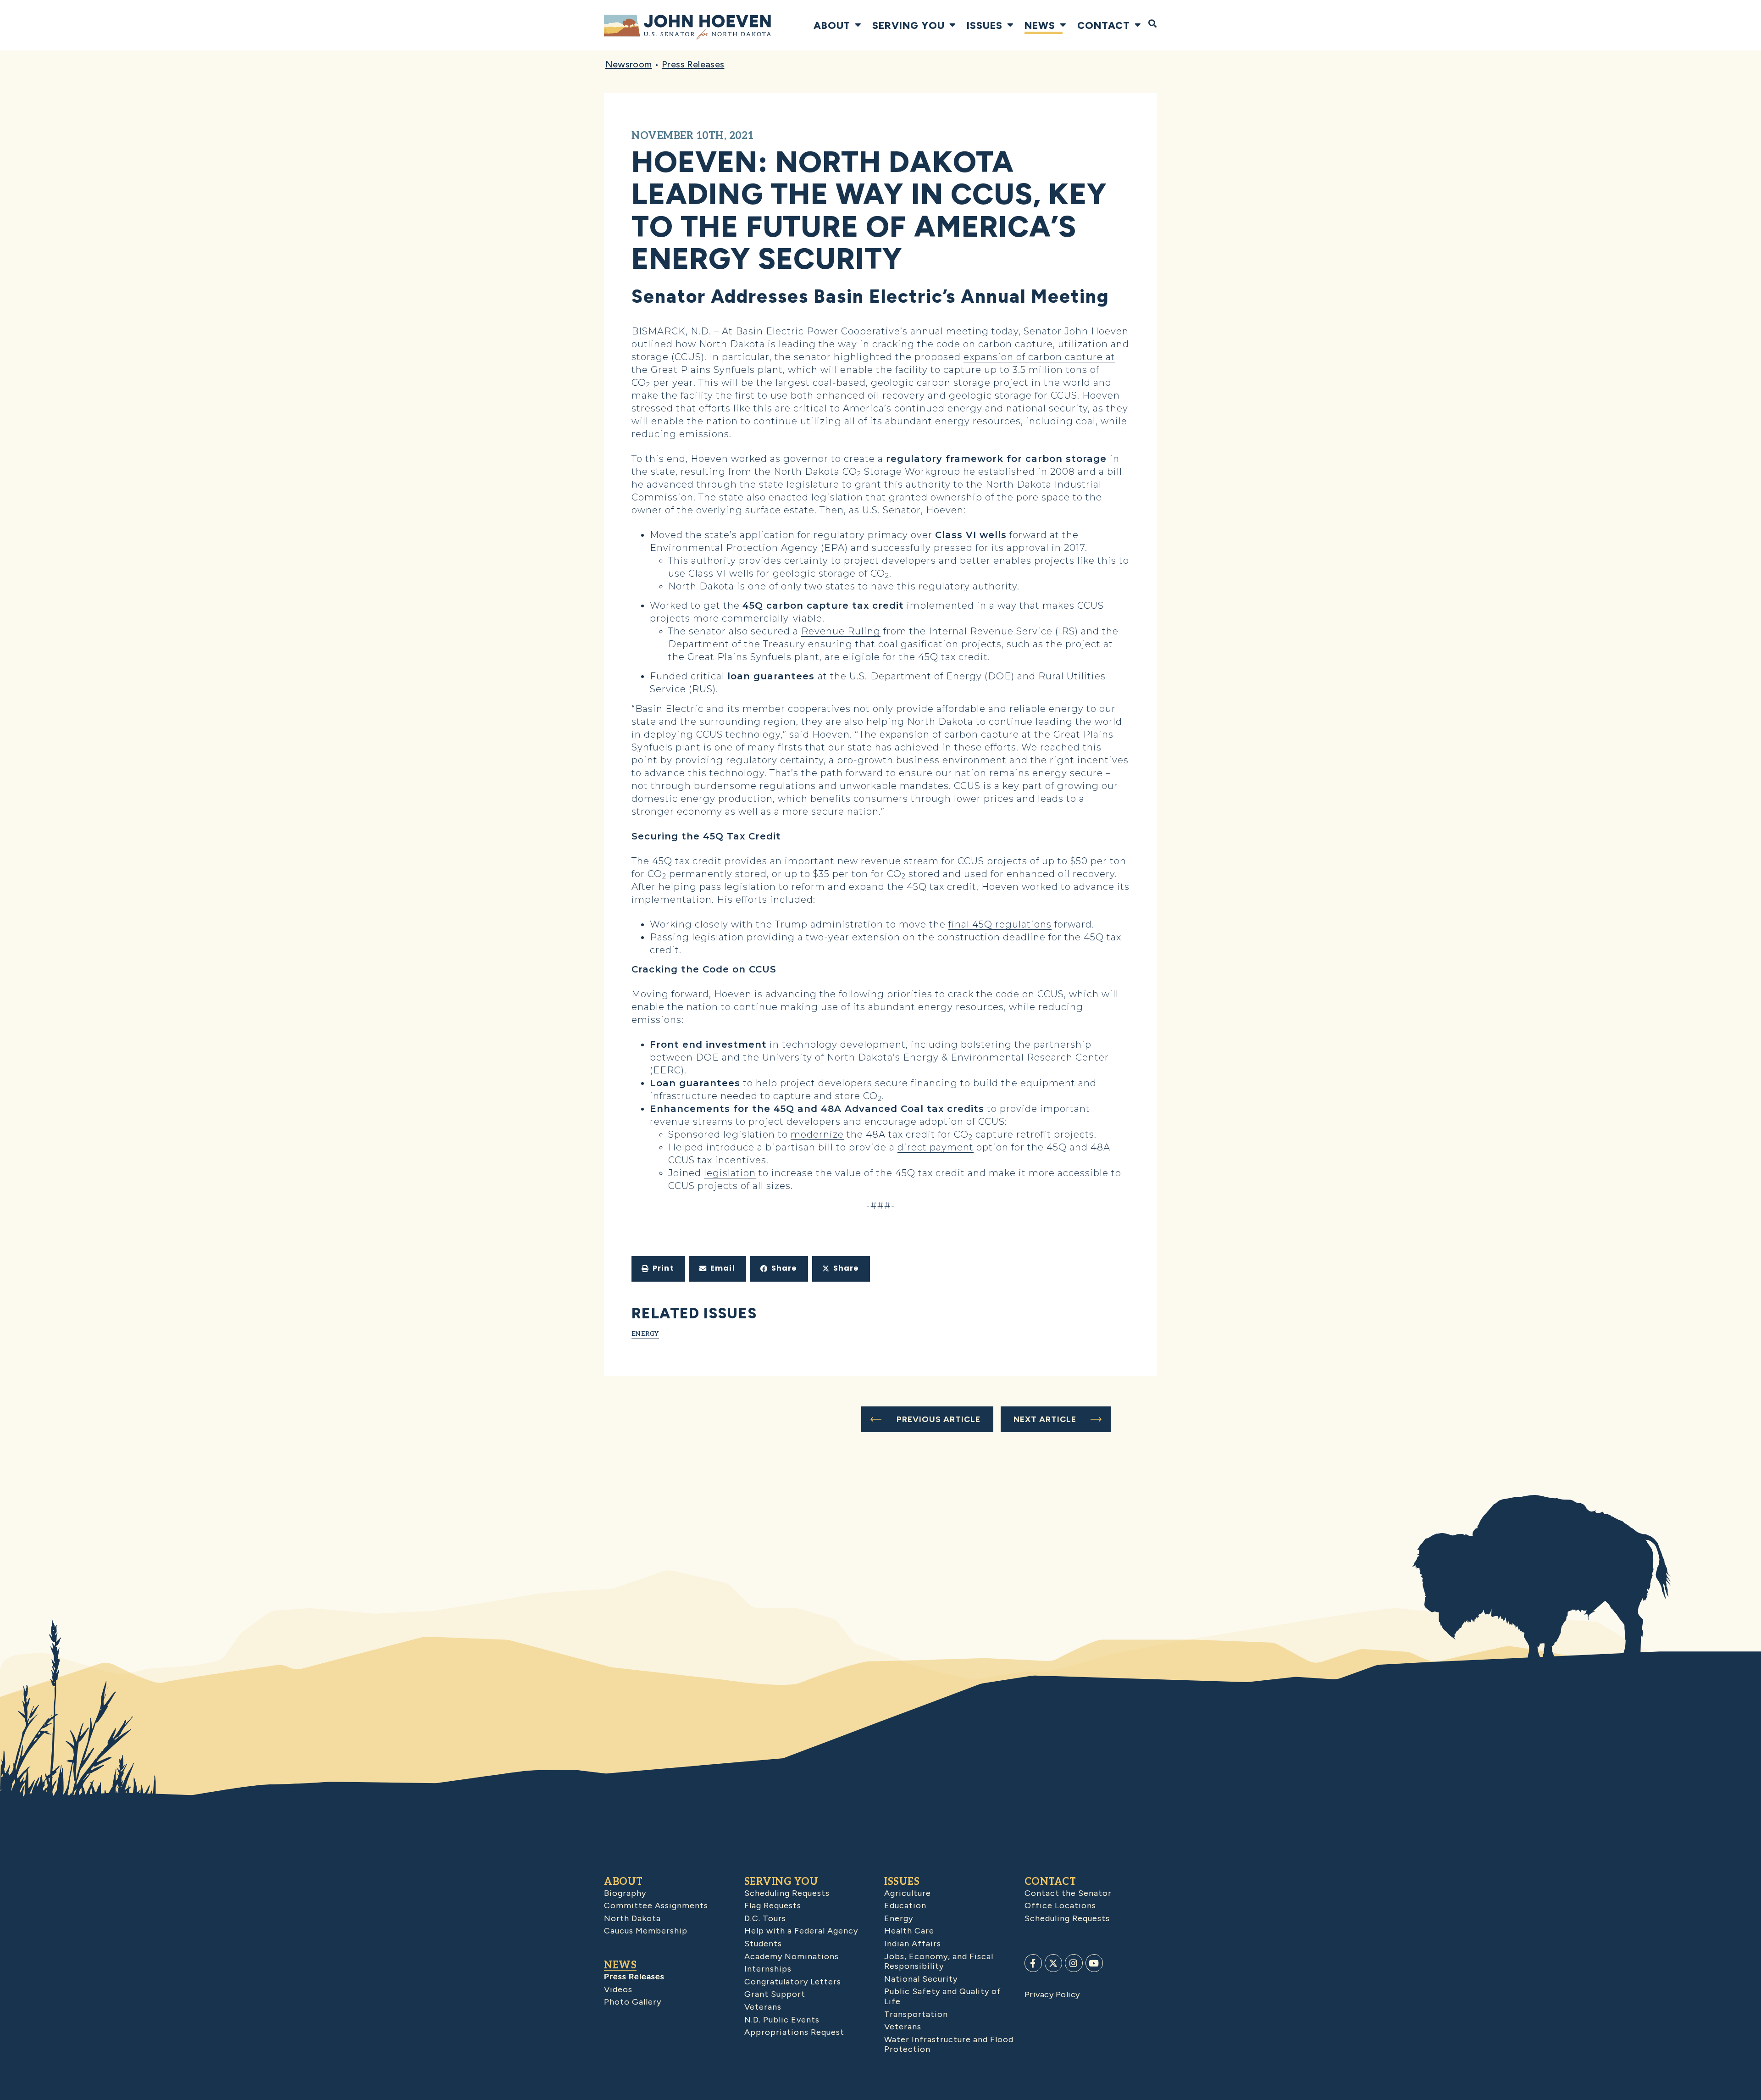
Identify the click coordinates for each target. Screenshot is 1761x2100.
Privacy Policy (1052, 1994)
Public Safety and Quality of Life (943, 1996)
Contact (1104, 25)
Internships (768, 1969)
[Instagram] (1074, 1963)
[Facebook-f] (1033, 1963)
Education (905, 1906)
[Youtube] (1094, 1963)
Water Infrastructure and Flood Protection (949, 2044)
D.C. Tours (765, 1918)
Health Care (909, 1931)
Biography (625, 1893)
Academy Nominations (792, 1956)
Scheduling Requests (787, 1893)
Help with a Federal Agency (801, 1931)
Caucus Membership (646, 1931)
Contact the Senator (1068, 1893)
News (1040, 25)
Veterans (763, 2007)
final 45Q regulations (1000, 924)
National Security (921, 1979)
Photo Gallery (633, 2002)
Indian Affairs (913, 1944)
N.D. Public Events (782, 2020)
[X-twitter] (1053, 1963)
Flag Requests (773, 1906)
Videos (618, 1989)
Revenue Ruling (841, 631)
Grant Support (775, 1994)
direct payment (936, 1147)
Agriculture (908, 1893)
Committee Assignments (656, 1906)
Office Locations (1060, 1906)
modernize (817, 1134)
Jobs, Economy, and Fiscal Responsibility (939, 1961)
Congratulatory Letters (793, 1982)
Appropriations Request (794, 2032)
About (832, 25)
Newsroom (629, 64)
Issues (985, 25)
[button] (658, 1269)
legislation (730, 1173)
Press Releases (693, 64)
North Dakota (632, 1918)
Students (763, 1944)
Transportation (916, 2014)
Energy (645, 1334)
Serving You (908, 25)
